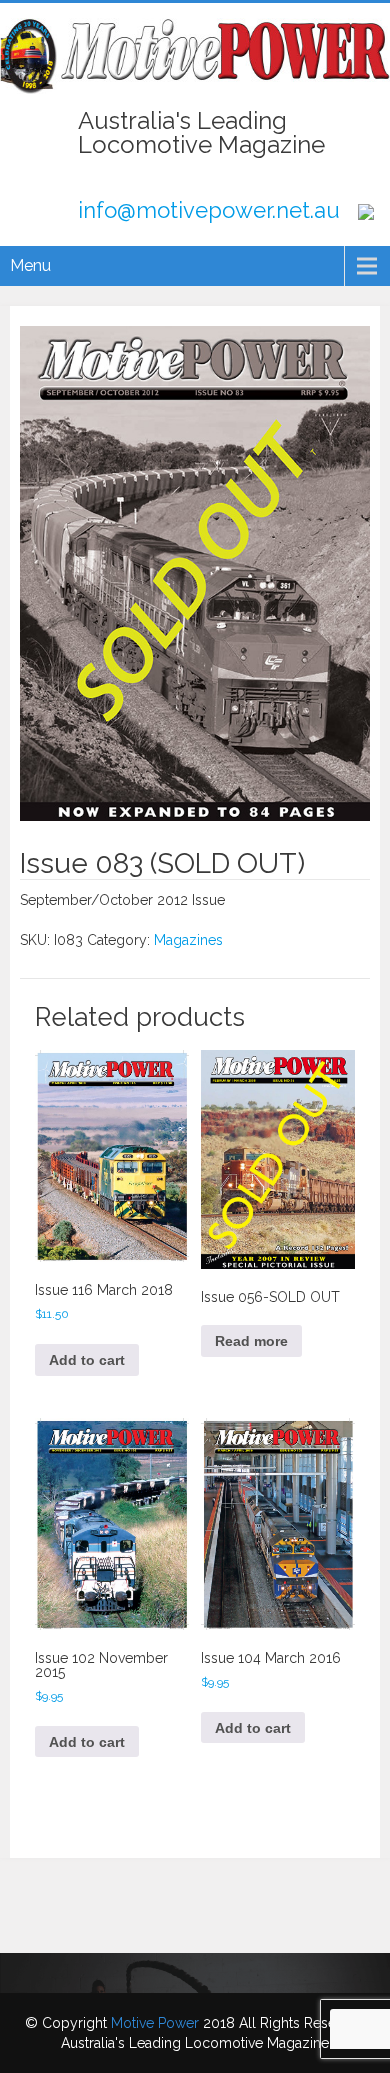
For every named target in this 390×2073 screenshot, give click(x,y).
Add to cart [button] (87, 1360)
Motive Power (155, 2023)
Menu (30, 265)
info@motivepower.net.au (209, 210)
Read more (251, 1341)
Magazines (188, 940)
